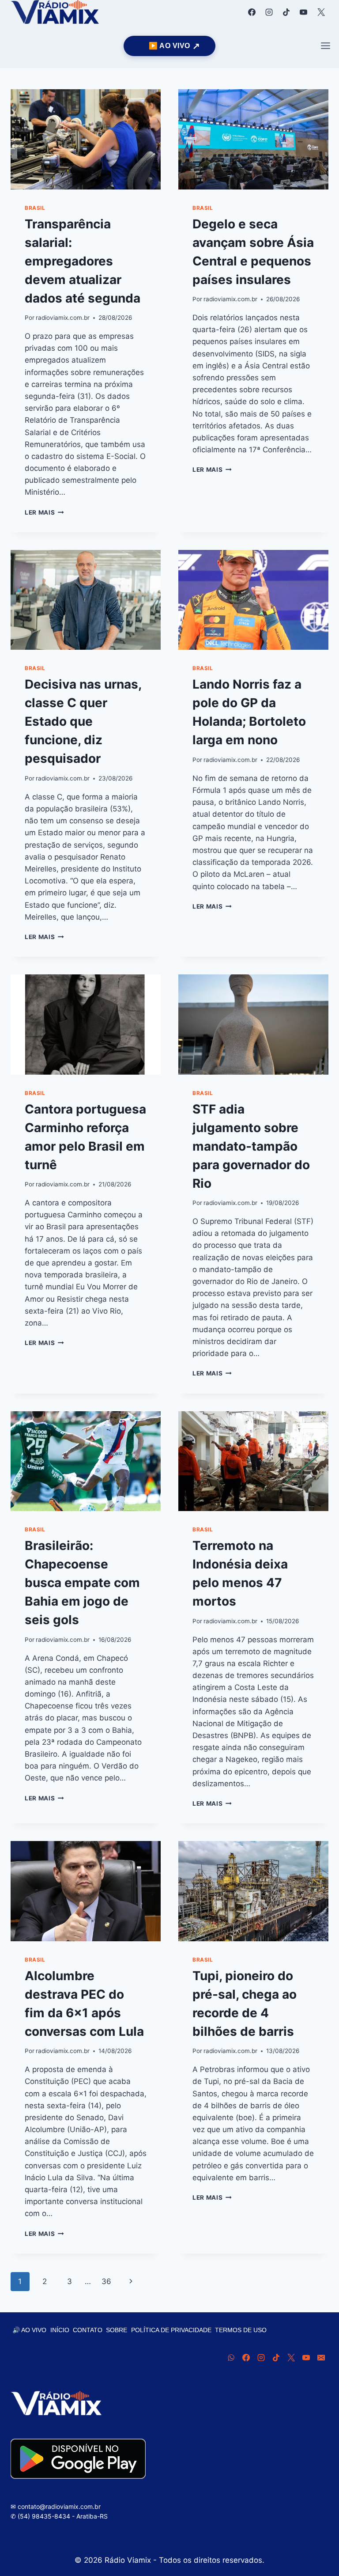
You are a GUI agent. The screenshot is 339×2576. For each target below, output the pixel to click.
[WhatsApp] (231, 2357)
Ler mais (44, 512)
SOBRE (117, 2330)
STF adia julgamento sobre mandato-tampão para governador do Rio (251, 1146)
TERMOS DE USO (241, 2330)
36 (106, 2281)
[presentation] (86, 139)
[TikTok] (286, 12)
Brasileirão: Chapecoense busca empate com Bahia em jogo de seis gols (82, 1583)
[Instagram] (269, 12)
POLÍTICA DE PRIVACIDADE (171, 2330)
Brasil (35, 208)
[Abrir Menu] (325, 46)
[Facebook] (252, 12)
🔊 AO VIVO (29, 2330)
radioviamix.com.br (63, 318)
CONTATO (88, 2330)
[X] (321, 12)
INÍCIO (60, 2330)
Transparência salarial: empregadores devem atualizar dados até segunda (83, 261)
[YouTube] (304, 12)
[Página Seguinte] (131, 2281)
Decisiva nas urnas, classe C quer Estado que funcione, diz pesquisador (83, 721)
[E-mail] (321, 2357)
